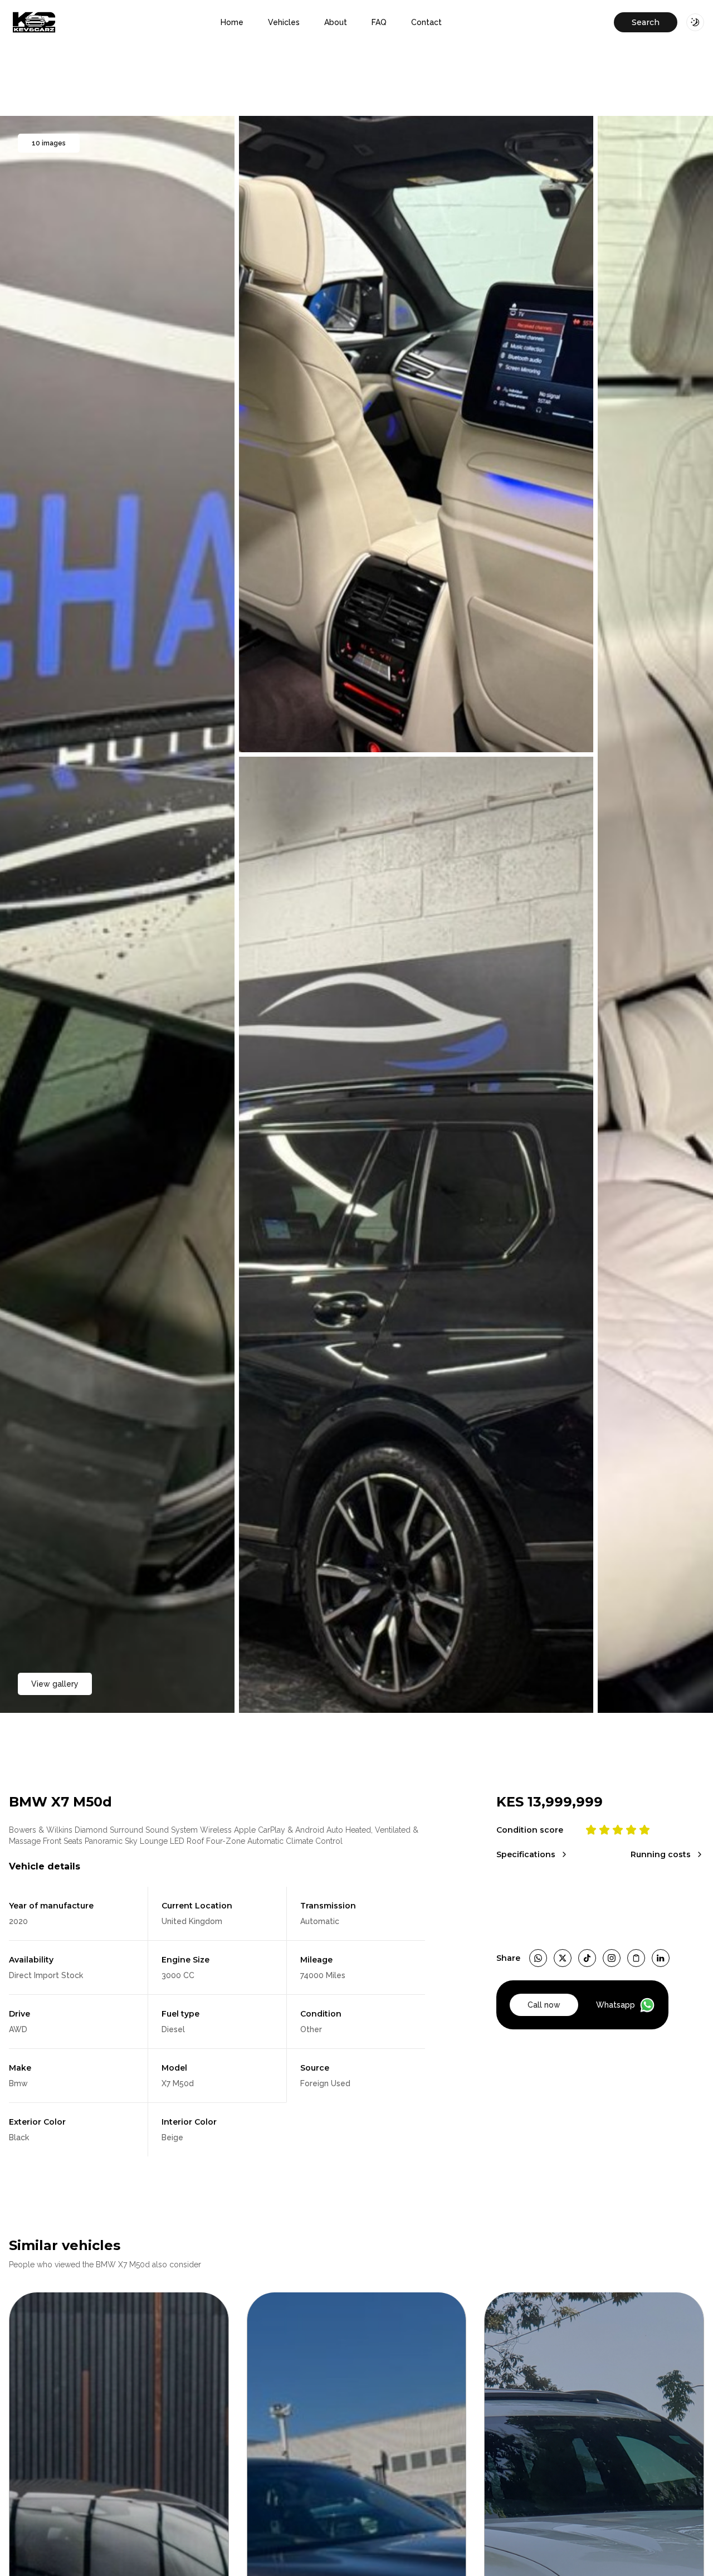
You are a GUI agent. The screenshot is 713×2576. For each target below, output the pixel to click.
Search (646, 22)
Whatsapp (616, 2005)
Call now (544, 2005)
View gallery (55, 1684)
